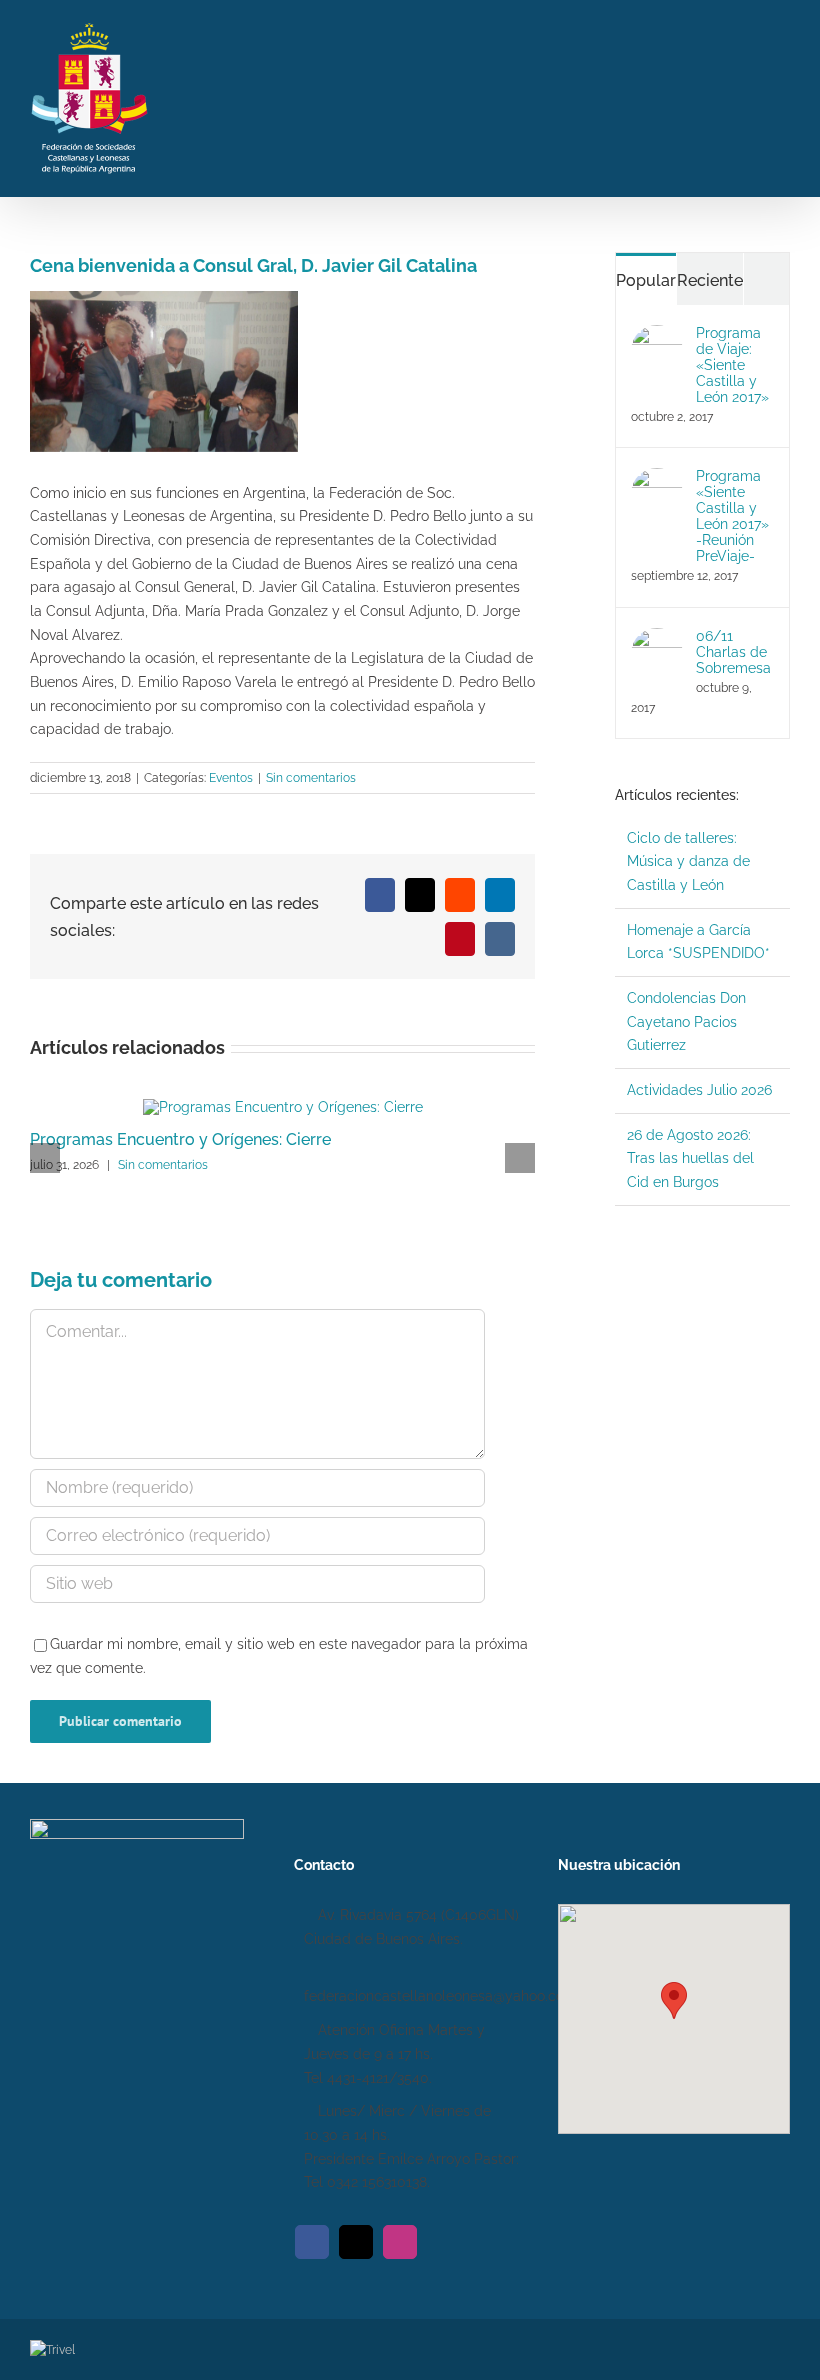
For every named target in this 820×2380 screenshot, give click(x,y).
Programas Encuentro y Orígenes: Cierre (180, 1139)
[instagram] (400, 2242)
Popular (646, 280)
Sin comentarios (311, 778)
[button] (674, 2000)
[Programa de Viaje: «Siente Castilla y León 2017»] (657, 336)
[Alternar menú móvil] (782, 95)
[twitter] (356, 2242)
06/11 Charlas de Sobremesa (733, 652)
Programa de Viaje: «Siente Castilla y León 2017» (732, 365)
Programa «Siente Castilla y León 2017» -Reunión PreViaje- (732, 516)
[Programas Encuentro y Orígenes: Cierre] (283, 1107)
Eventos (231, 778)
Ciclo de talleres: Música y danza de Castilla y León (688, 861)
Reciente (710, 280)
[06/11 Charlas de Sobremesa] (657, 639)
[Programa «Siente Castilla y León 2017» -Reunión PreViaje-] (657, 479)
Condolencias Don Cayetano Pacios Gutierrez (686, 1021)
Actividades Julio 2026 (699, 1090)
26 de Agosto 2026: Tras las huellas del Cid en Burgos (690, 1158)
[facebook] (312, 2242)
